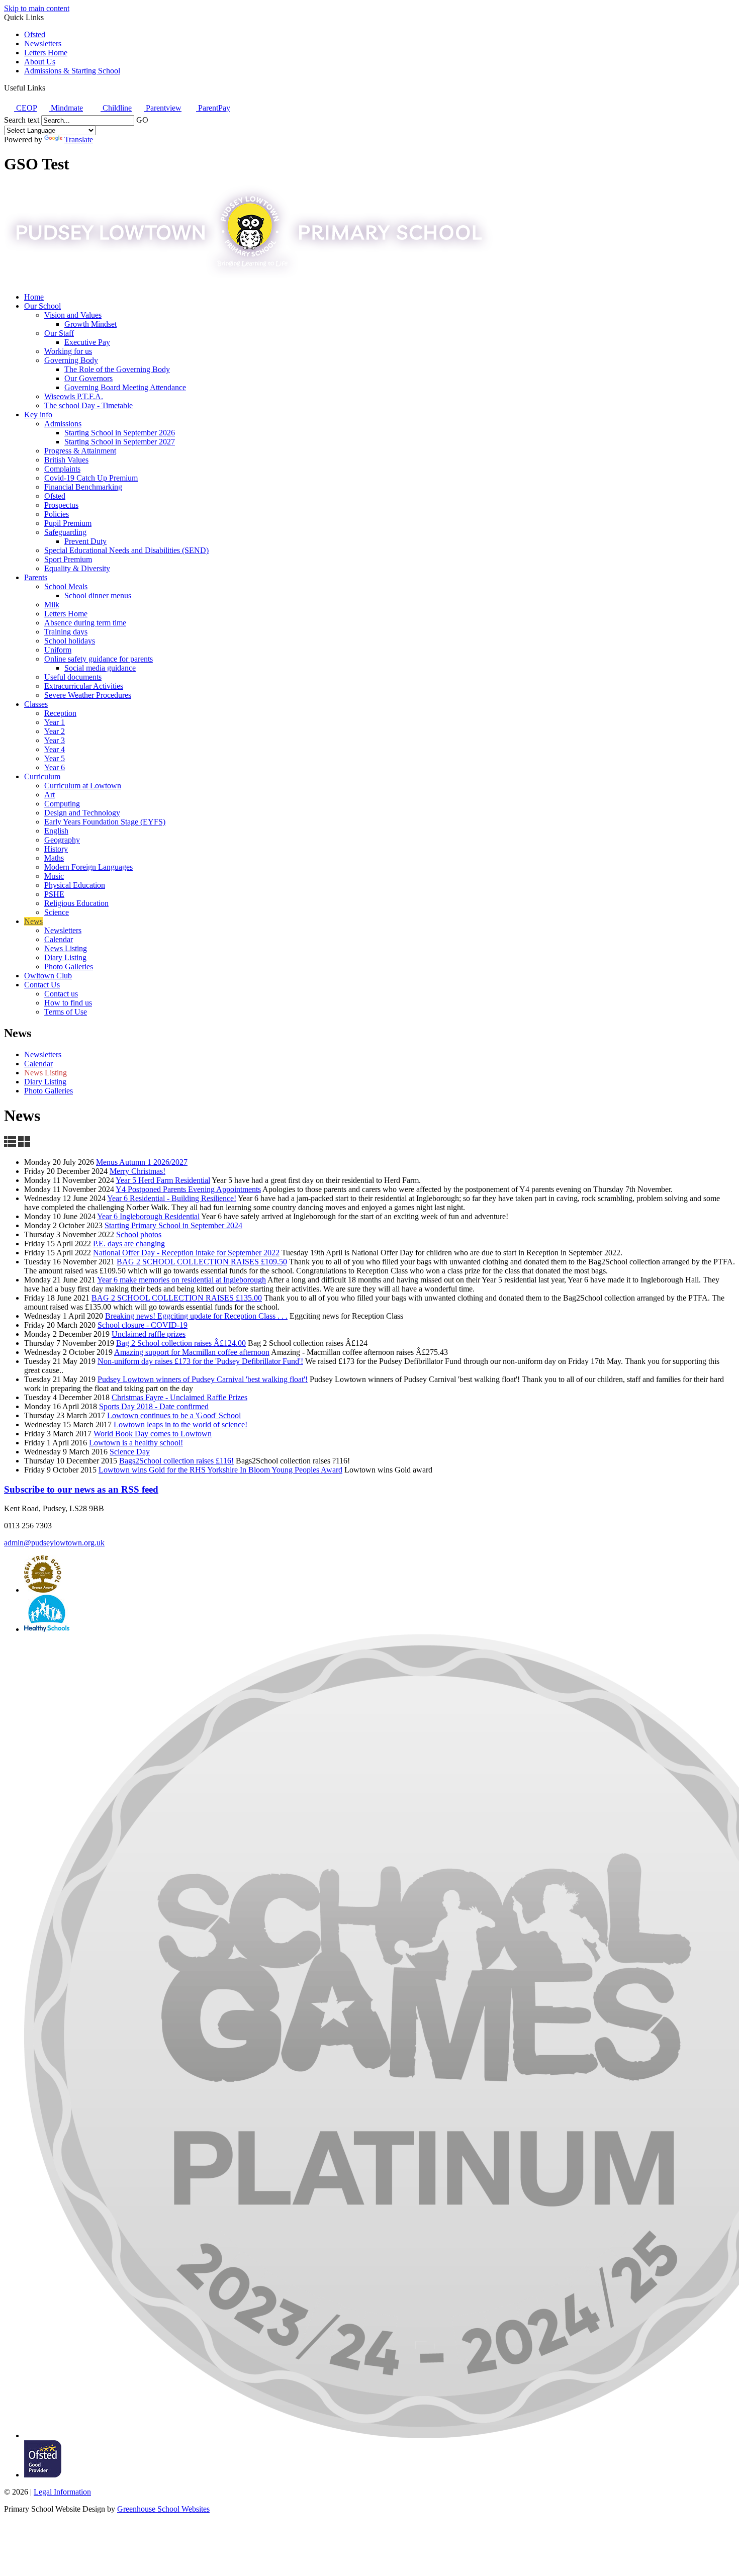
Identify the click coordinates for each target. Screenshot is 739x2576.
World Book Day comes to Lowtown (153, 1434)
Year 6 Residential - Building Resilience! (172, 1198)
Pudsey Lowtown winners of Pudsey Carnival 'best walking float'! (203, 1379)
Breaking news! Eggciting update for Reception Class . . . (196, 1316)
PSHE (54, 894)
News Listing (66, 948)
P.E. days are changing (129, 1244)
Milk (52, 605)
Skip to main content (37, 8)
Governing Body (71, 360)
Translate (79, 140)
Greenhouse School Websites (163, 2509)
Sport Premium (68, 559)
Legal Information (62, 2492)
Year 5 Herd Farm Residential (163, 1180)
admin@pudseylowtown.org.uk (54, 1543)
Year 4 (55, 749)
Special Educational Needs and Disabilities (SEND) (126, 550)
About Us (40, 62)
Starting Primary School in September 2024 (173, 1225)
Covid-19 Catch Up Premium (91, 478)
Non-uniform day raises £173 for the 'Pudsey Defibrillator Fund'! (200, 1361)
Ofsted (35, 34)
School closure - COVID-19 (143, 1325)
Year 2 (55, 731)
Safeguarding (65, 532)
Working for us (68, 351)
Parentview (163, 108)
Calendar (59, 939)
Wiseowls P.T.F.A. (74, 396)
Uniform (58, 650)
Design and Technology (82, 813)
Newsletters (43, 43)
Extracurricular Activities (84, 686)
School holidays (70, 641)
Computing (62, 804)
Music (54, 876)
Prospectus (61, 505)
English (56, 831)
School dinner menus (98, 595)
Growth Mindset (90, 324)
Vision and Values (73, 315)
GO (142, 120)
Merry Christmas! (137, 1171)
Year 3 (55, 740)
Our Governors (88, 378)
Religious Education (76, 903)
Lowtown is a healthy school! (136, 1443)
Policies (57, 514)
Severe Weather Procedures (88, 695)
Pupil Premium (68, 523)
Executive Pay (87, 342)
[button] (49, 87)
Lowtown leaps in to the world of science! (180, 1424)
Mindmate (66, 108)
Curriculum (42, 776)
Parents (36, 577)
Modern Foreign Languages (88, 867)
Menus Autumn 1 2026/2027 (142, 1162)
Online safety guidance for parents (99, 659)
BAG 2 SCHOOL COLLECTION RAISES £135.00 (177, 1298)
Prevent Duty (85, 541)
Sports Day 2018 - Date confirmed (154, 1406)
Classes (36, 704)
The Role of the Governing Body (117, 369)
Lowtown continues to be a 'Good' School (174, 1415)
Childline (116, 108)
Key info (38, 415)
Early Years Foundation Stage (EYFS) (105, 822)
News (33, 921)
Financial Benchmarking (83, 487)
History (56, 849)
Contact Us (42, 985)
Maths (54, 858)
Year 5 (55, 758)
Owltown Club (48, 976)
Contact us (61, 994)
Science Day (130, 1452)
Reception (60, 713)
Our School (42, 306)
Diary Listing (65, 957)
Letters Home (46, 53)
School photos (139, 1234)
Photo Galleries (69, 967)
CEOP (25, 108)
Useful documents (73, 677)
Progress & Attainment (80, 451)
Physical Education (75, 885)
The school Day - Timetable (88, 405)
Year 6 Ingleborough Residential (148, 1216)
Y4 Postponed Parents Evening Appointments (188, 1189)
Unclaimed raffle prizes (149, 1334)
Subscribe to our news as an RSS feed (81, 1489)
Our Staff (59, 333)
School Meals (66, 586)
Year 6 (55, 767)
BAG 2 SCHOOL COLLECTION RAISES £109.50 (202, 1262)
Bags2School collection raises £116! (176, 1461)
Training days (66, 632)
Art (50, 795)
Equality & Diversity (77, 568)
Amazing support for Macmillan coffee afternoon (192, 1352)
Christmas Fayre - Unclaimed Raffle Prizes (179, 1397)
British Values (66, 460)
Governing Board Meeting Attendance (125, 387)
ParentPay (213, 108)
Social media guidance (100, 668)
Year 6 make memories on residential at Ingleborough (181, 1280)
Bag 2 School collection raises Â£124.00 (181, 1343)
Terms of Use (66, 1012)
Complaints (62, 469)
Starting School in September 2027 (120, 442)
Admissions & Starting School (72, 71)
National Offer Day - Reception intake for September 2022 (186, 1253)
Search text (22, 120)
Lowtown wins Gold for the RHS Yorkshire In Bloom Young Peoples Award (220, 1470)
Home (34, 297)
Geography (62, 840)
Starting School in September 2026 (120, 433)
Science (57, 912)
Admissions (63, 424)
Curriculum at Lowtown (83, 786)
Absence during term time (85, 623)
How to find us (68, 1003)
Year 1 (55, 722)
